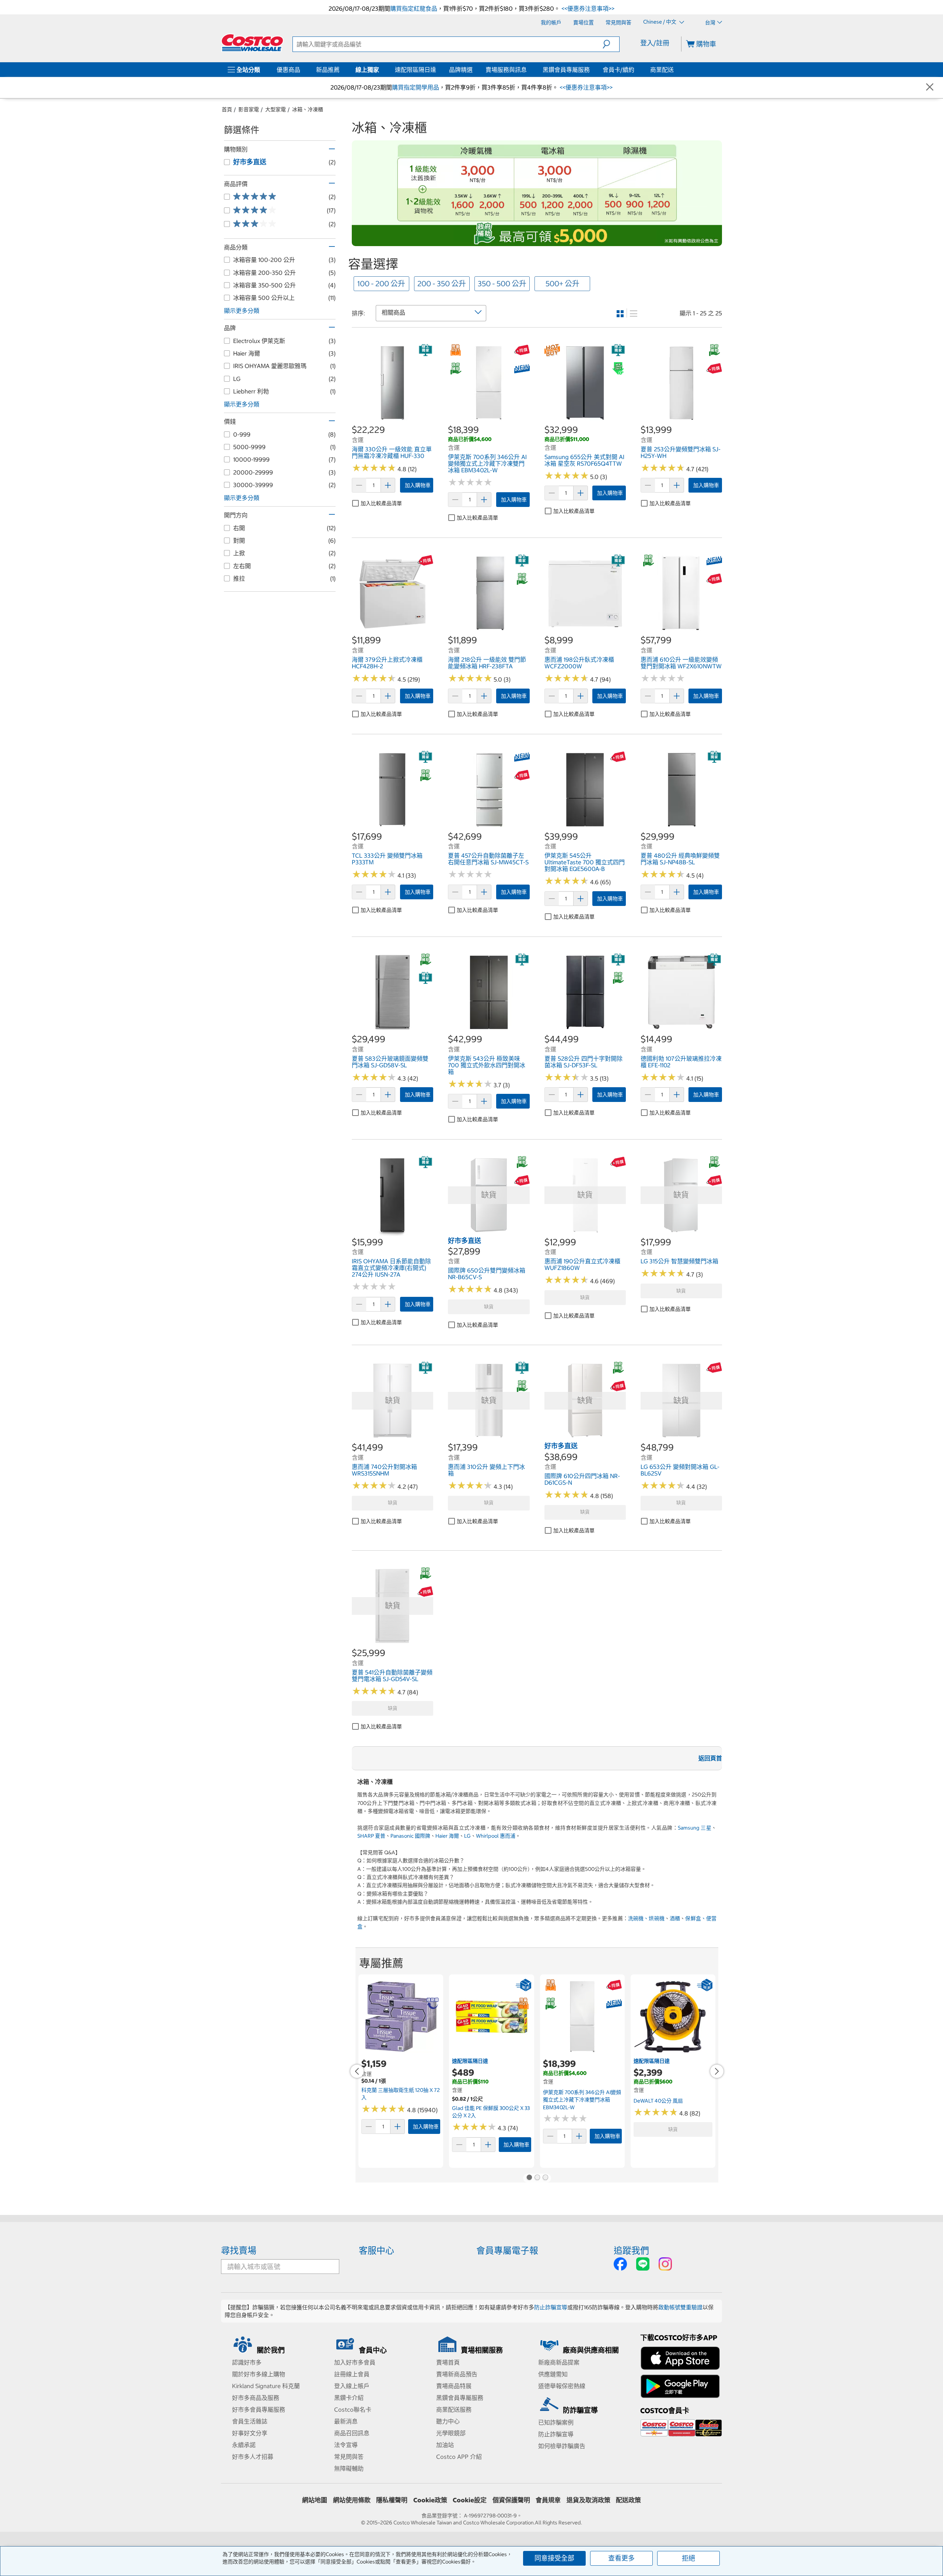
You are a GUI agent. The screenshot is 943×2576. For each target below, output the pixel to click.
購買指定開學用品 (416, 87)
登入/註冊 (655, 43)
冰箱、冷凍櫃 (308, 109)
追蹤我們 (631, 2250)
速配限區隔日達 (416, 70)
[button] (611, 44)
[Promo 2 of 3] (537, 2178)
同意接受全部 (554, 2558)
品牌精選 (461, 70)
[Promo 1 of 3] (529, 2178)
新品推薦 (328, 70)
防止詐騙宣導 (551, 2307)
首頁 (227, 109)
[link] (392, 420)
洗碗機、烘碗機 (646, 1918)
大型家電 (276, 109)
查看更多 (621, 2558)
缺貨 (489, 1307)
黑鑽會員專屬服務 (566, 70)
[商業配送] (675, 70)
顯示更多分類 (242, 311)
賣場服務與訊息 (506, 70)
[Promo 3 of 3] (545, 2178)
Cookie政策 (430, 2500)
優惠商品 (288, 70)
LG (467, 1836)
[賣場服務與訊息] (528, 70)
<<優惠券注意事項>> (587, 8)
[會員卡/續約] (636, 70)
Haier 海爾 (447, 1836)
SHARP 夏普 (371, 1836)
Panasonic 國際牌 (410, 1836)
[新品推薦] (341, 70)
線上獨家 (367, 70)
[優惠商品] (302, 70)
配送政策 (628, 2500)
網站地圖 (315, 2500)
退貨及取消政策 (588, 2500)
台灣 (710, 22)
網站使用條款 (352, 2500)
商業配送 (662, 70)
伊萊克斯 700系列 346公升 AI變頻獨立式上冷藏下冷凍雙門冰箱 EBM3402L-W (582, 2100)
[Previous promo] (357, 2071)
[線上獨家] (381, 70)
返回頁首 (710, 1758)
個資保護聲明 (511, 2500)
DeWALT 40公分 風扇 (658, 2101)
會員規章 (548, 2500)
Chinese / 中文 (660, 22)
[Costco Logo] (252, 43)
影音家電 (249, 109)
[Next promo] (717, 2071)
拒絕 (688, 2558)
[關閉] (930, 87)
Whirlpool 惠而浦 (496, 1836)
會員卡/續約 (618, 70)
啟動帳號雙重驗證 (680, 2307)
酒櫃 (675, 1918)
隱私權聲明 (392, 2500)
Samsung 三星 (695, 1828)
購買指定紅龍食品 (414, 8)
